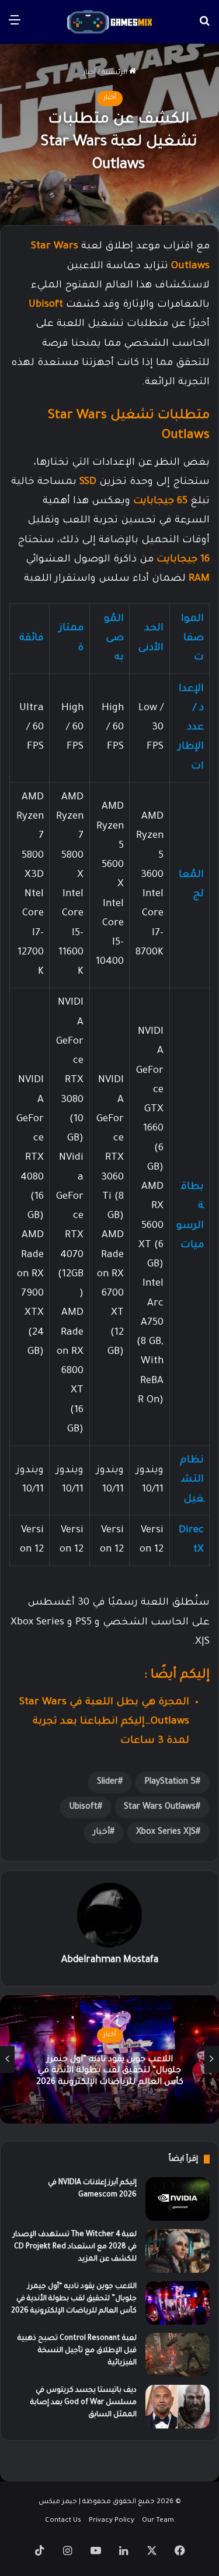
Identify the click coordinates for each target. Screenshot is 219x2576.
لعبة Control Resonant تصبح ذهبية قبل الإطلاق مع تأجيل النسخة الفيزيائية (77, 2351)
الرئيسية (115, 73)
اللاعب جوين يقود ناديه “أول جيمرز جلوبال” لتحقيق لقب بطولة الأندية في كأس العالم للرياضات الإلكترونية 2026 (74, 2299)
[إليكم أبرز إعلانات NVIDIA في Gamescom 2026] (178, 2199)
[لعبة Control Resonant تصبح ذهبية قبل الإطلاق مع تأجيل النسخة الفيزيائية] (178, 2355)
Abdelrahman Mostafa (110, 1960)
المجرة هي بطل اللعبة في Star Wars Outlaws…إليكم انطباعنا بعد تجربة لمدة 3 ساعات (104, 1722)
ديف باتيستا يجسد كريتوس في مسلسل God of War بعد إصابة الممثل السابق (84, 2403)
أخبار (89, 73)
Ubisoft (46, 305)
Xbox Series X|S (166, 1833)
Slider (107, 1782)
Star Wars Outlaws (160, 1808)
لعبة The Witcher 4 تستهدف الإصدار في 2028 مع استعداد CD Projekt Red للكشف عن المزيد (75, 2247)
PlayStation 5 (170, 1782)
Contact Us (63, 2521)
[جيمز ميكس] (110, 22)
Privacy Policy (112, 2521)
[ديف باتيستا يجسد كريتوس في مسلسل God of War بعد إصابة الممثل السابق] (178, 2407)
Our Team (158, 2521)
